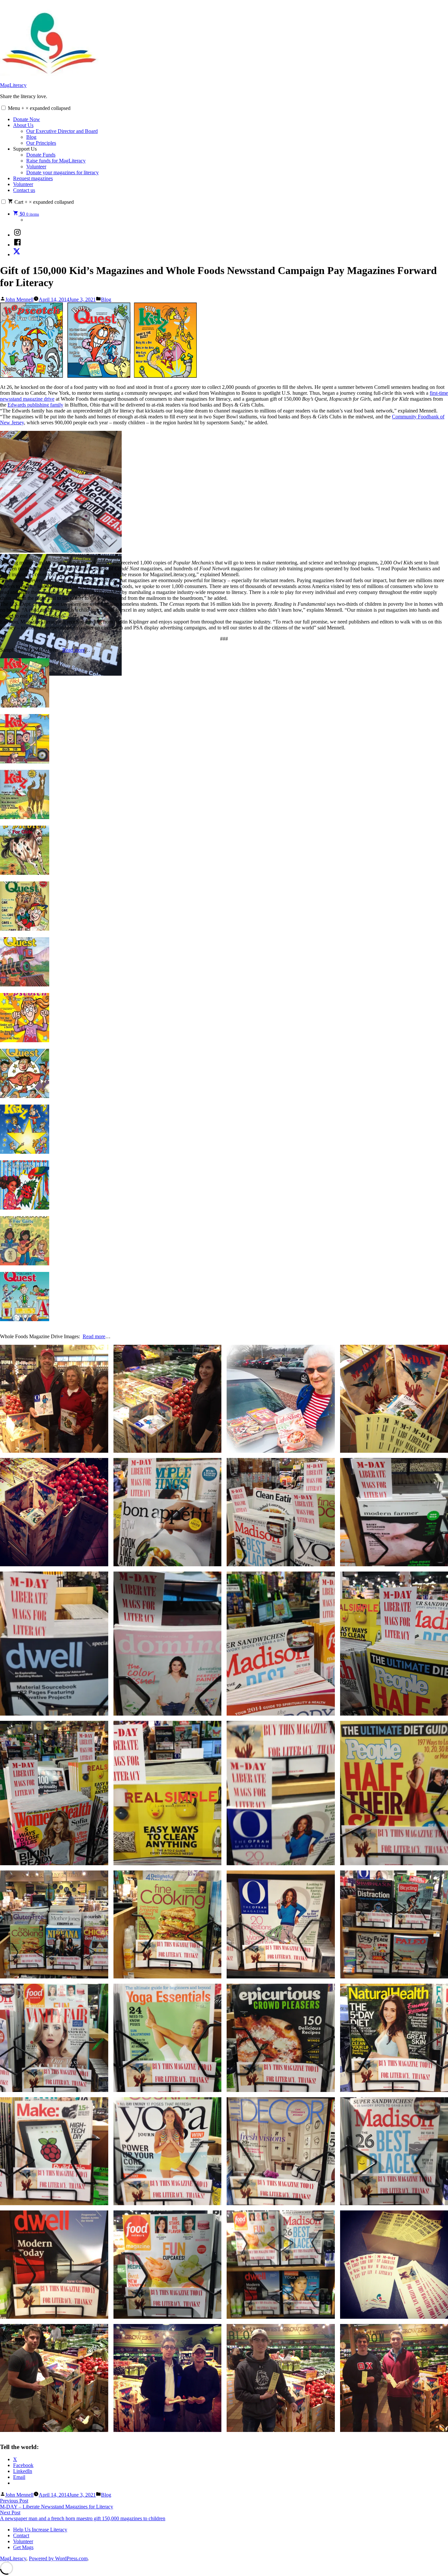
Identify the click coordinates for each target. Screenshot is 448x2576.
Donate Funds (41, 155)
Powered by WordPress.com (58, 2558)
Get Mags (23, 2547)
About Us (23, 125)
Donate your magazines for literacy (62, 172)
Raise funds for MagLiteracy (56, 161)
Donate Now (27, 119)
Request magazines (33, 178)
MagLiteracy (13, 85)
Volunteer (36, 167)
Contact (21, 2535)
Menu (39, 108)
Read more (74, 650)
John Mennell (19, 299)
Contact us (24, 190)
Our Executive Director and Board (62, 131)
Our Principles (41, 143)
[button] (3, 108)
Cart (43, 202)
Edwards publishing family (35, 405)
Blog (31, 137)
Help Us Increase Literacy (40, 2530)
